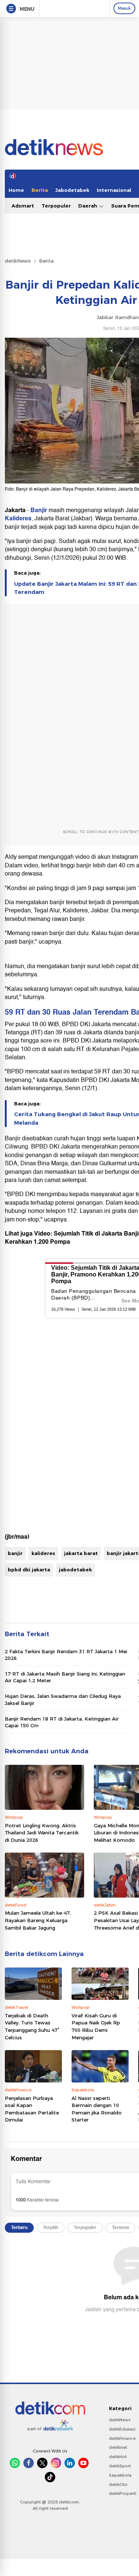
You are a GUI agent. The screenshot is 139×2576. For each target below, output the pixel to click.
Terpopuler (56, 206)
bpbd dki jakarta (29, 1570)
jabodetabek (75, 1570)
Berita (40, 190)
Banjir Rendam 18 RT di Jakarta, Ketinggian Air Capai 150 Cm (62, 1722)
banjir (15, 1553)
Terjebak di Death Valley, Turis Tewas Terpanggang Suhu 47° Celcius (32, 2026)
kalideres (43, 1553)
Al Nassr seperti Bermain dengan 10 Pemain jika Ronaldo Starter (97, 2109)
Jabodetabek (72, 190)
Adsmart (23, 206)
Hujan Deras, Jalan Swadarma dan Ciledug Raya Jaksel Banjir (63, 1699)
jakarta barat (81, 1553)
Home (16, 190)
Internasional (114, 190)
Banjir (39, 510)
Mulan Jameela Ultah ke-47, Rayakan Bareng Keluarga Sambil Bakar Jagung (38, 1920)
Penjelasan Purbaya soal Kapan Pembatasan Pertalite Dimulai (32, 2109)
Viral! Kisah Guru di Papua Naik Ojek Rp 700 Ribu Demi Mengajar (96, 2026)
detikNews (18, 261)
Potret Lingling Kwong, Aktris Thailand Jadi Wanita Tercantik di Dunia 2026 (42, 1833)
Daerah (88, 206)
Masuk (124, 8)
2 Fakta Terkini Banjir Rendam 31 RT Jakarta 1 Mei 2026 (66, 1655)
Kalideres (18, 518)
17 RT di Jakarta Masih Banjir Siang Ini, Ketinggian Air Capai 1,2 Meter (65, 1677)
